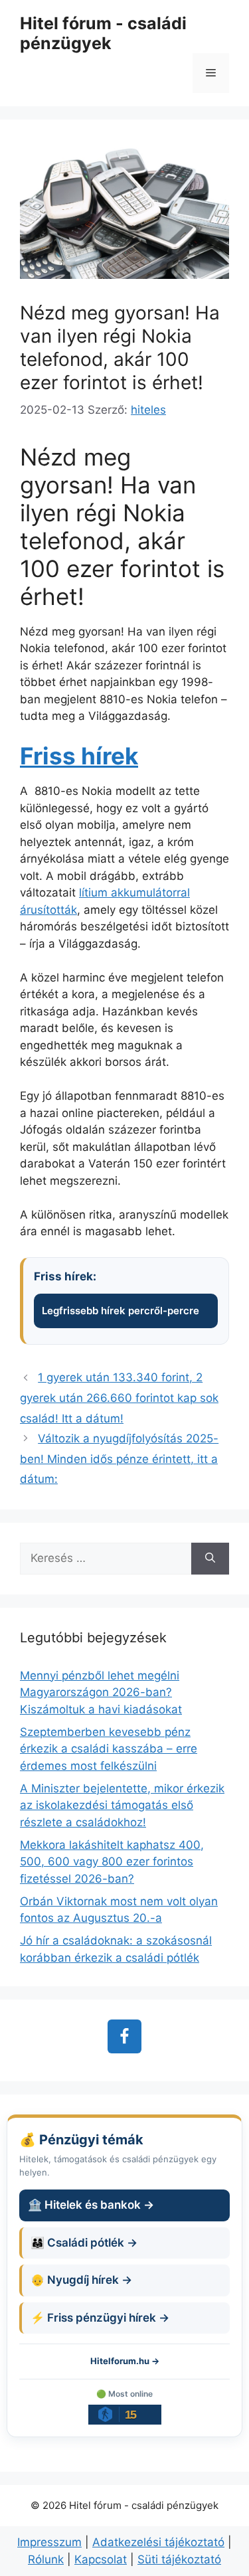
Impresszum (49, 2542)
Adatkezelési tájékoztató (158, 2542)
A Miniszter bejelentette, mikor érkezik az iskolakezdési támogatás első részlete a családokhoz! (122, 1805)
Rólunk (46, 2559)
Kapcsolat (101, 2559)
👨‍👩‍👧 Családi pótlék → (84, 2243)
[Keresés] (210, 1559)
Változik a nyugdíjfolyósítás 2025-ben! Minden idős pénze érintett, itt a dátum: (119, 1459)
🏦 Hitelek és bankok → (91, 2205)
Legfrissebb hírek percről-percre (121, 1311)
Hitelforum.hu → (125, 2361)
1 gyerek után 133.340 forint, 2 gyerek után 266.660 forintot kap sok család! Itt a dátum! (119, 1398)
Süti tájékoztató (179, 2559)
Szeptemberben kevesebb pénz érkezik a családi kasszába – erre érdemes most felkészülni (109, 1749)
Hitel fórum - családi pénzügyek (103, 33)
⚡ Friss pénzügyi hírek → (100, 2318)
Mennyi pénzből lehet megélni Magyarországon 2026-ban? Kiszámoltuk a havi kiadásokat (101, 1692)
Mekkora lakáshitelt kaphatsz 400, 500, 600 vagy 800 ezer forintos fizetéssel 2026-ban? (112, 1862)
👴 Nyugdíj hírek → (81, 2280)
